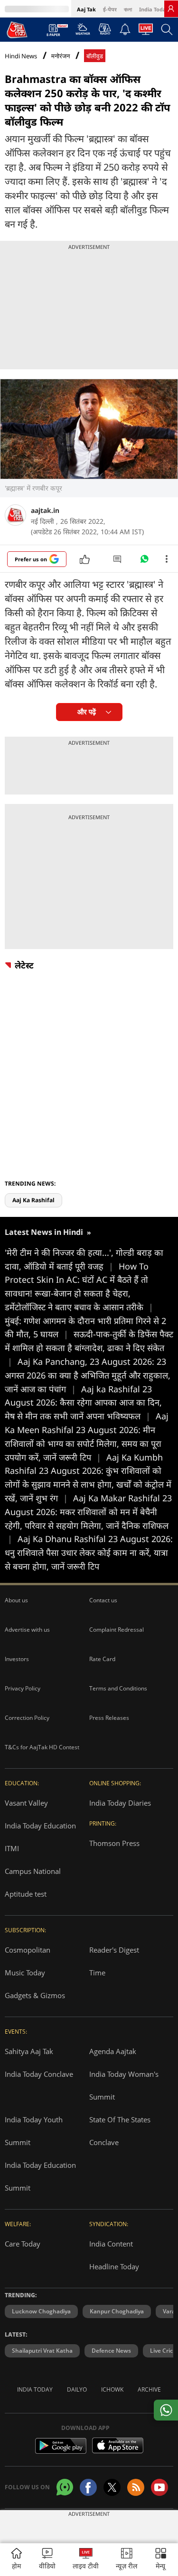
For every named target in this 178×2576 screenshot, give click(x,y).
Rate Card (102, 1659)
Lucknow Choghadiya (41, 2311)
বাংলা (128, 9)
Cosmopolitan (28, 1950)
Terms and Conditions (118, 1688)
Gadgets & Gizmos (35, 1995)
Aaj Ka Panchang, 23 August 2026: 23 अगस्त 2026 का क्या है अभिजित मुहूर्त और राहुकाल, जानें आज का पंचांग (88, 1375)
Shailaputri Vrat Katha (42, 2351)
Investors (17, 1659)
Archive (149, 2389)
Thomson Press (114, 1843)
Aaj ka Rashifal (33, 1200)
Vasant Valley (26, 1803)
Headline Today (114, 2266)
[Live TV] (146, 32)
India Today (154, 9)
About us (16, 1600)
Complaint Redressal (117, 1630)
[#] (144, 561)
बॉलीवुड (95, 56)
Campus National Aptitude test (33, 1882)
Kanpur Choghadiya (117, 2311)
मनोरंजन (61, 56)
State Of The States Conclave (120, 2131)
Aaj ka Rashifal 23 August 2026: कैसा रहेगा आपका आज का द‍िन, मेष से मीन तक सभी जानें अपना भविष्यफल (83, 1403)
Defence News (111, 2351)
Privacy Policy (23, 1688)
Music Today (25, 1973)
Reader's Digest (114, 1950)
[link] (171, 9)
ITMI (12, 1848)
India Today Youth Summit (34, 2131)
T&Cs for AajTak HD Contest (42, 1747)
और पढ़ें (87, 712)
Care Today (23, 2244)
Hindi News (21, 56)
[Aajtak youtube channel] (159, 2487)
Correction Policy (27, 1718)
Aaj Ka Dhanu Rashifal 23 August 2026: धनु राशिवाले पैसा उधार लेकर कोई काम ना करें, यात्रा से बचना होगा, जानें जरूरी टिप (89, 1553)
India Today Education (40, 1826)
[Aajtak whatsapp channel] (65, 2487)
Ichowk (112, 2389)
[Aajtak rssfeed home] (136, 2487)
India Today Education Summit (40, 2176)
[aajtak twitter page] (112, 2487)
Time (97, 1973)
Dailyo (77, 2389)
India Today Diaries (120, 1803)
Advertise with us (27, 1630)
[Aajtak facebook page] (88, 2487)
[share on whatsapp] (166, 2410)
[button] (161, 2560)
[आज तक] (17, 29)
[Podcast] (105, 29)
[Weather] (83, 32)
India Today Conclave (39, 2074)
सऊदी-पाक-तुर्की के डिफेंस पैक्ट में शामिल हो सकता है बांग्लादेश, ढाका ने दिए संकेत (89, 1348)
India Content (111, 2244)
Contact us (103, 1600)
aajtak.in (45, 510)
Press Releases (109, 1718)
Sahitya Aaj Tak (29, 2051)
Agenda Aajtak (113, 2051)
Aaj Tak (86, 9)
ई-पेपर (110, 9)
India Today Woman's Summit (124, 2085)
